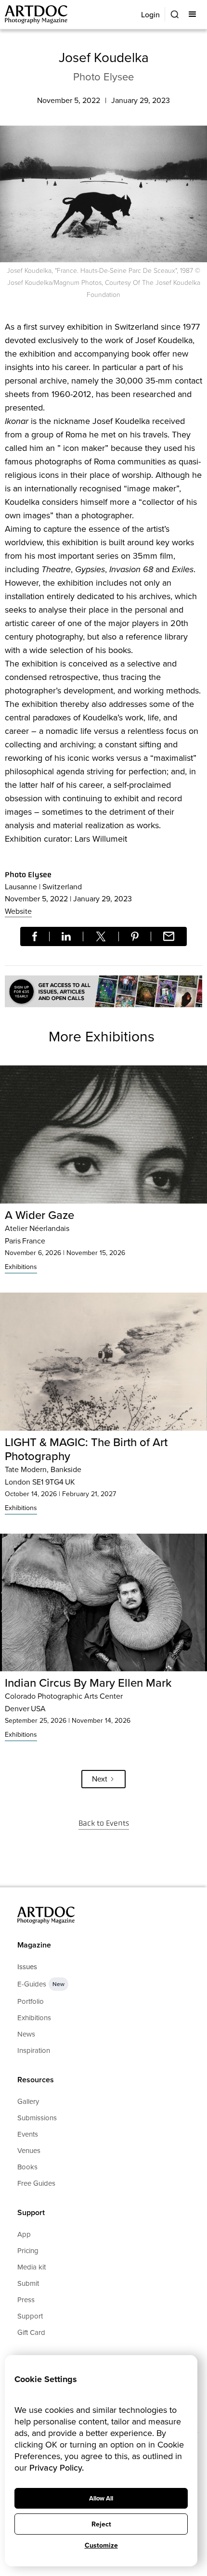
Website (18, 911)
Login (150, 15)
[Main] (37, 15)
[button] (193, 14)
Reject (101, 2524)
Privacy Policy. (57, 2468)
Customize (101, 2545)
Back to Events (104, 1823)
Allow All (101, 2498)
